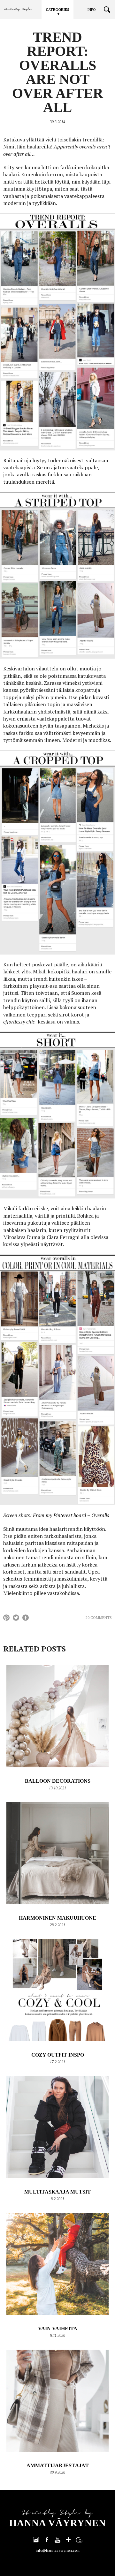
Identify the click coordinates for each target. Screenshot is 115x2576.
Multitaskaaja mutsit (57, 2192)
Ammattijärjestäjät (58, 2465)
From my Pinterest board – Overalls (71, 1515)
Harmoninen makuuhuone (57, 1918)
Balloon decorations (58, 1781)
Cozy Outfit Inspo (58, 2055)
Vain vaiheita (58, 2328)
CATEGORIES (57, 10)
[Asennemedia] (79, 2540)
